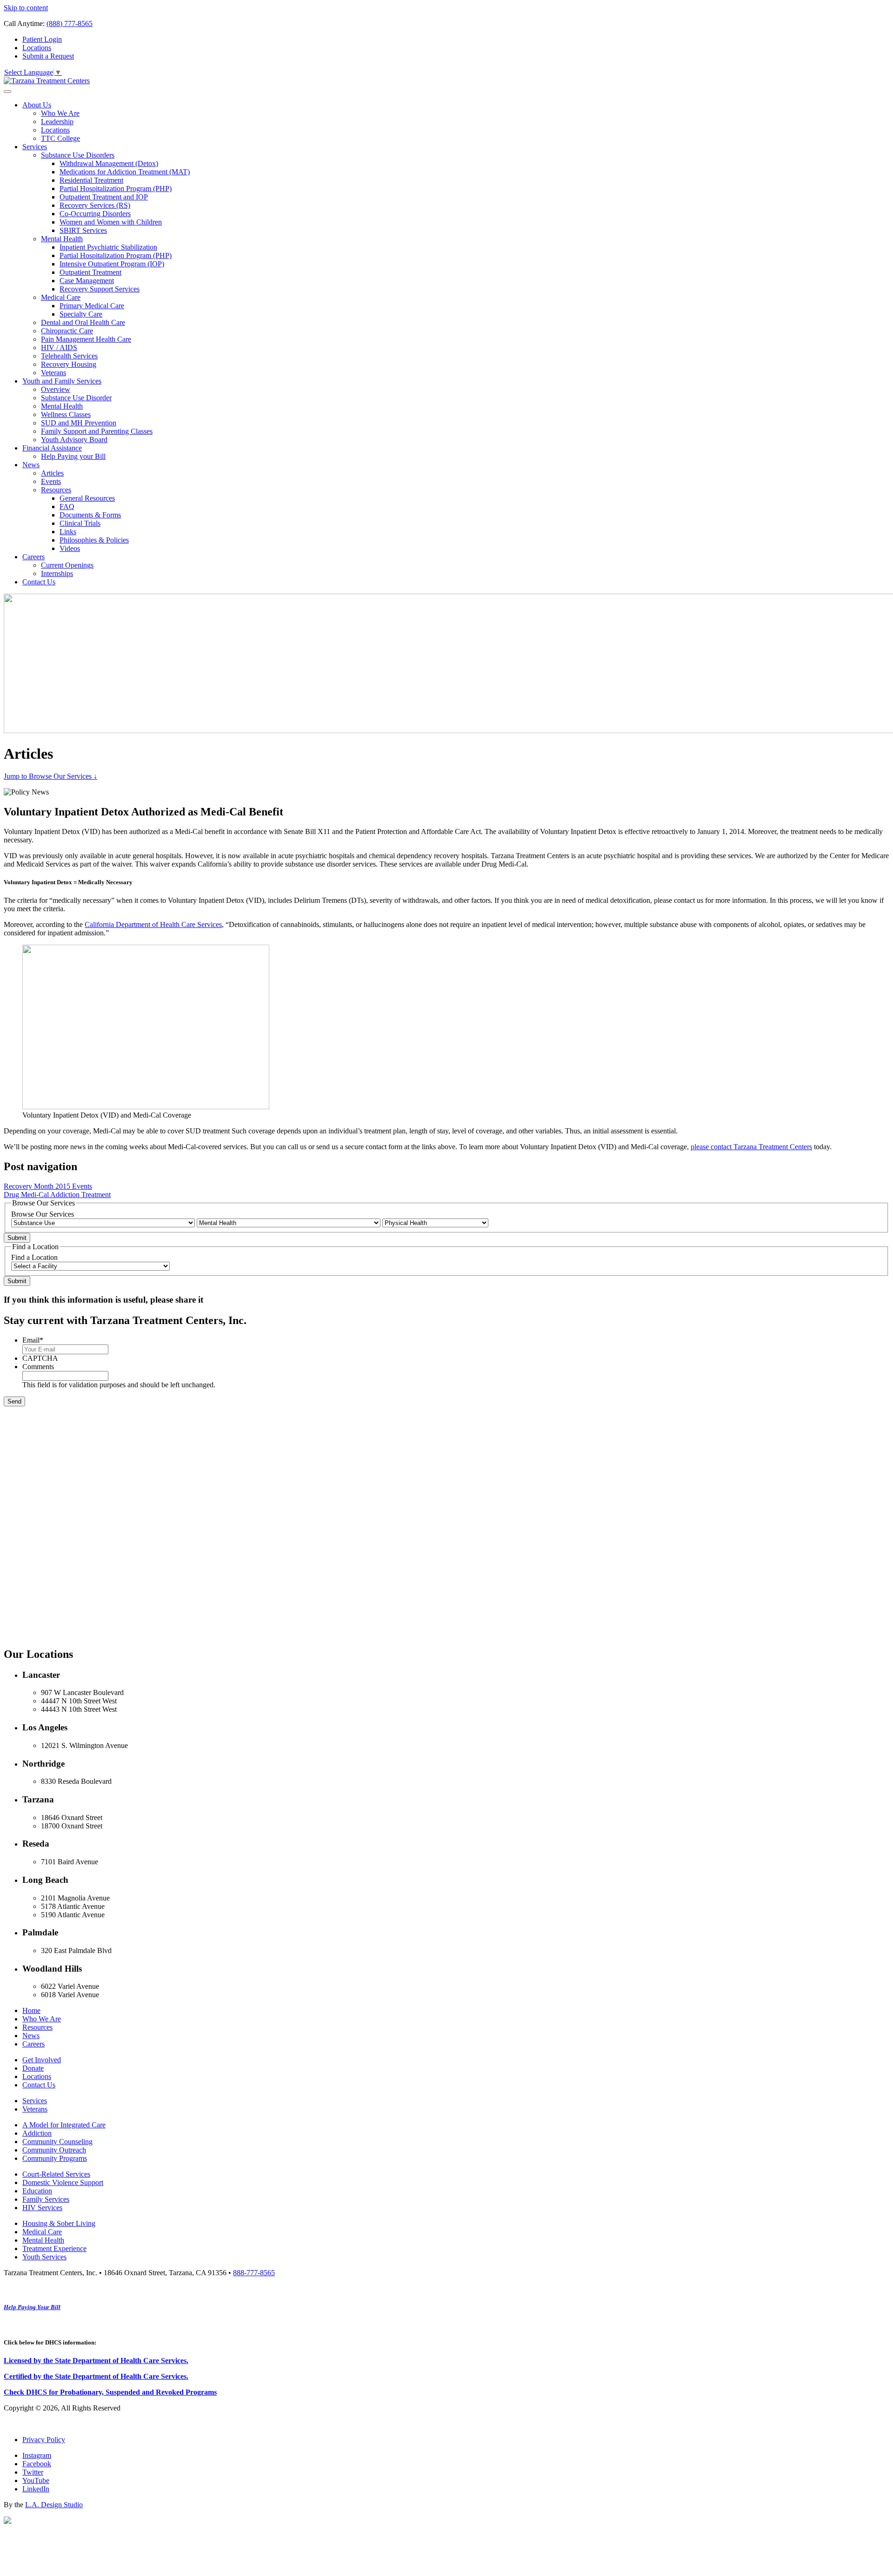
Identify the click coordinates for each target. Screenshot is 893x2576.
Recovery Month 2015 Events (48, 1186)
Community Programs (55, 2158)
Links (68, 532)
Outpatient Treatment (90, 272)
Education (37, 2191)
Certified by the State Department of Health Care (81, 2376)
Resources (56, 490)
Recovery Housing (69, 364)
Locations (37, 48)
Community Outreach (54, 2150)
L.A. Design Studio (54, 2505)
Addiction (37, 2133)
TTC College (60, 138)
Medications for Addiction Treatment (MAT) (125, 172)
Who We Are (60, 113)
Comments (38, 1367)
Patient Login (42, 39)
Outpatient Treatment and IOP (104, 197)
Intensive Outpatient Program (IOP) (112, 264)
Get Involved (42, 2060)
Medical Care (61, 297)
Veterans (53, 373)
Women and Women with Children (111, 222)
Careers (33, 557)
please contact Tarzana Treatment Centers (751, 1147)
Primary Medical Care (92, 306)
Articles (52, 473)
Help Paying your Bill (73, 456)
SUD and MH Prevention (79, 423)
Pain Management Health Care (86, 339)
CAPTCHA (40, 1358)
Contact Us (39, 582)
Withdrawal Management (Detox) (109, 163)
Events (51, 481)
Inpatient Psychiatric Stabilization (108, 247)
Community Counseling (57, 2142)
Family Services (46, 2199)
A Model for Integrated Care (64, 2125)
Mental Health (62, 239)
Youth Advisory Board (74, 440)
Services (35, 147)
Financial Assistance (52, 448)
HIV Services (42, 2208)
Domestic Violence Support (63, 2182)
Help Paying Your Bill (32, 2307)
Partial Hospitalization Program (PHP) (116, 189)
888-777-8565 (254, 2273)
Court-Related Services (56, 2174)
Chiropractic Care (67, 331)
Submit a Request (48, 56)
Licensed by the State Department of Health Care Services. (96, 2361)
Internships (57, 573)
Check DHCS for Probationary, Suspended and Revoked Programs (110, 2392)
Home (31, 2010)
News (31, 465)
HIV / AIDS (59, 348)
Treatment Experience (54, 2248)
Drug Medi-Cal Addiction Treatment (57, 1195)
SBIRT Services (83, 230)
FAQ (67, 507)
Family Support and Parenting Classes (97, 431)
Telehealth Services (69, 356)
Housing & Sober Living (59, 2223)
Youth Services (44, 2257)
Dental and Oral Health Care (83, 322)
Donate (33, 2068)
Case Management (87, 281)
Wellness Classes (66, 414)
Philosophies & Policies (94, 540)
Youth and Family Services (62, 381)
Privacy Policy (44, 2440)
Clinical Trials (80, 523)
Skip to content (26, 8)
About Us (37, 105)
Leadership (57, 122)
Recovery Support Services (100, 289)
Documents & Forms (90, 515)
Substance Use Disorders (78, 155)
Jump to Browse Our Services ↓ (50, 776)
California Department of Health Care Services (153, 924)
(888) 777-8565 (70, 23)
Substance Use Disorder (76, 398)
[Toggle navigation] (7, 92)
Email (33, 1340)
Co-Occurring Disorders (95, 214)
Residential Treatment (91, 180)
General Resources (87, 498)
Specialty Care (81, 314)
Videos (70, 548)
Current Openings (67, 565)
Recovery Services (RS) (95, 205)
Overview (56, 389)
